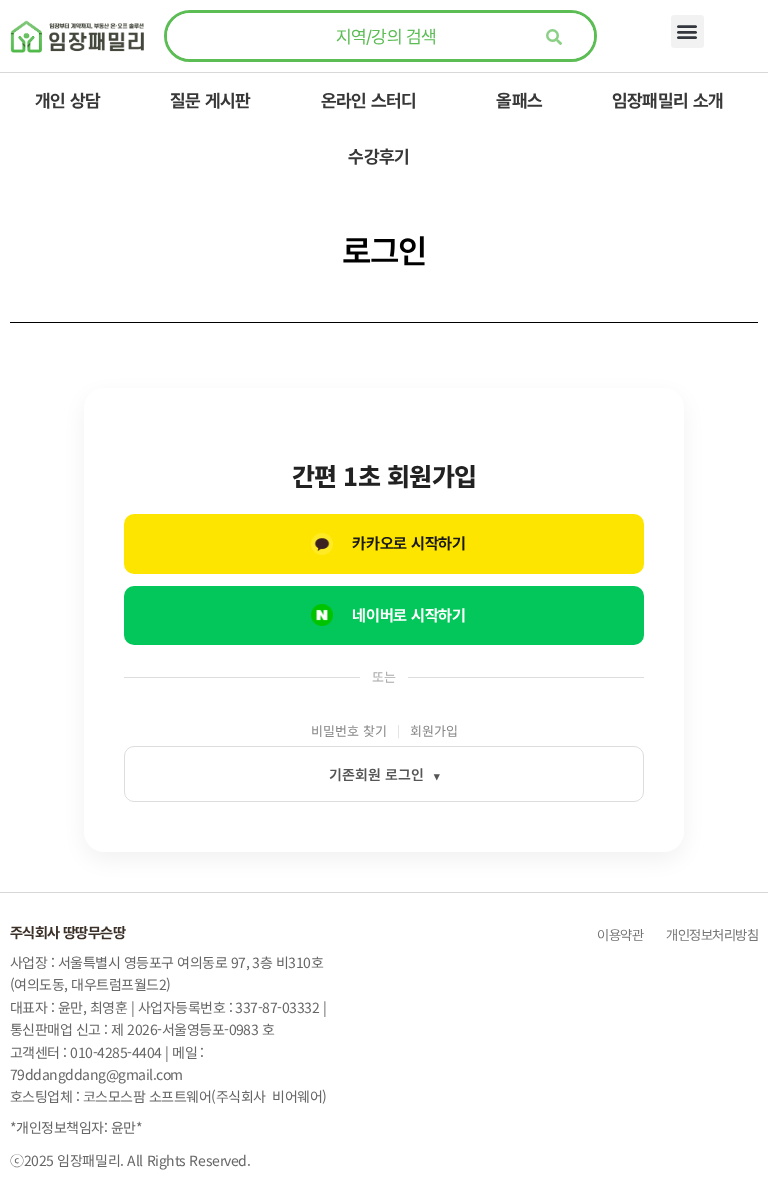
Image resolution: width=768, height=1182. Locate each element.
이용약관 (620, 934)
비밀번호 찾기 (349, 731)
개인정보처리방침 (710, 934)
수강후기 (378, 156)
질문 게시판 (210, 100)
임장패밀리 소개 (667, 100)
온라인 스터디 (369, 100)
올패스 (519, 100)
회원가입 (434, 731)
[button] (687, 31)
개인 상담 (67, 100)
